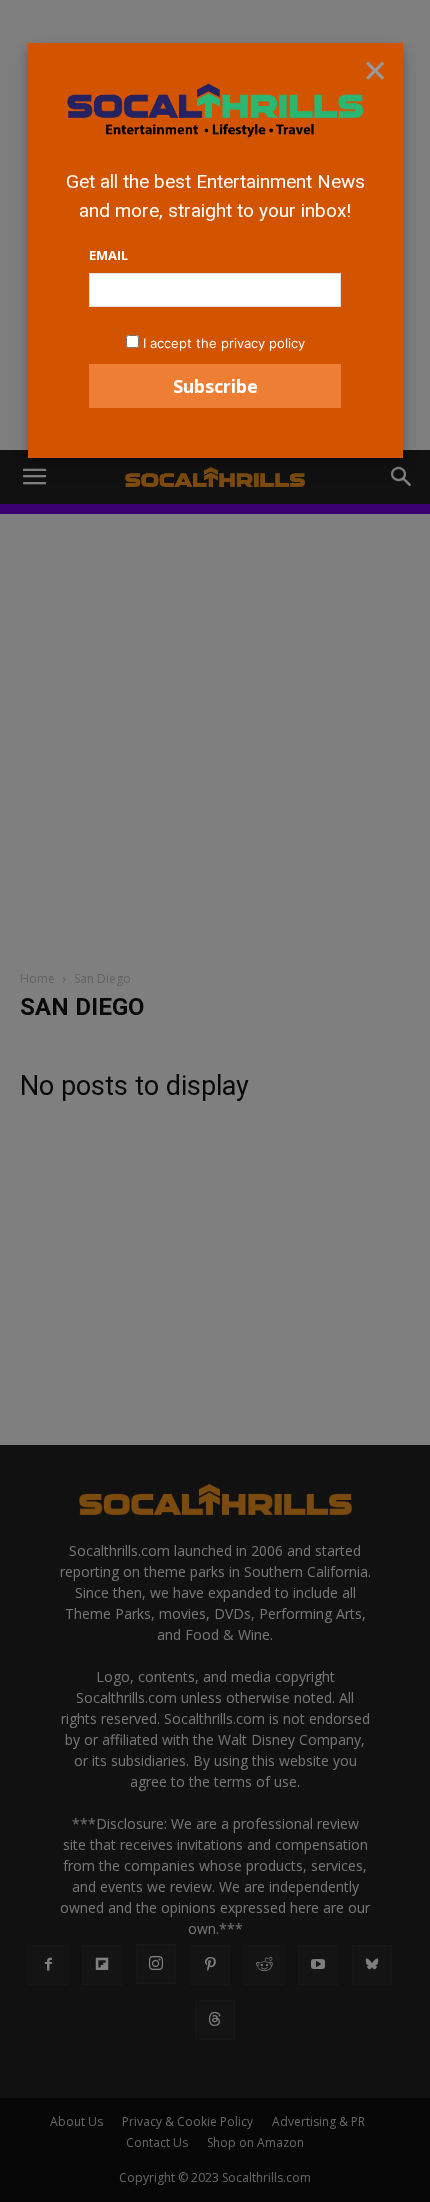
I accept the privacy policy (224, 343)
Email (108, 255)
